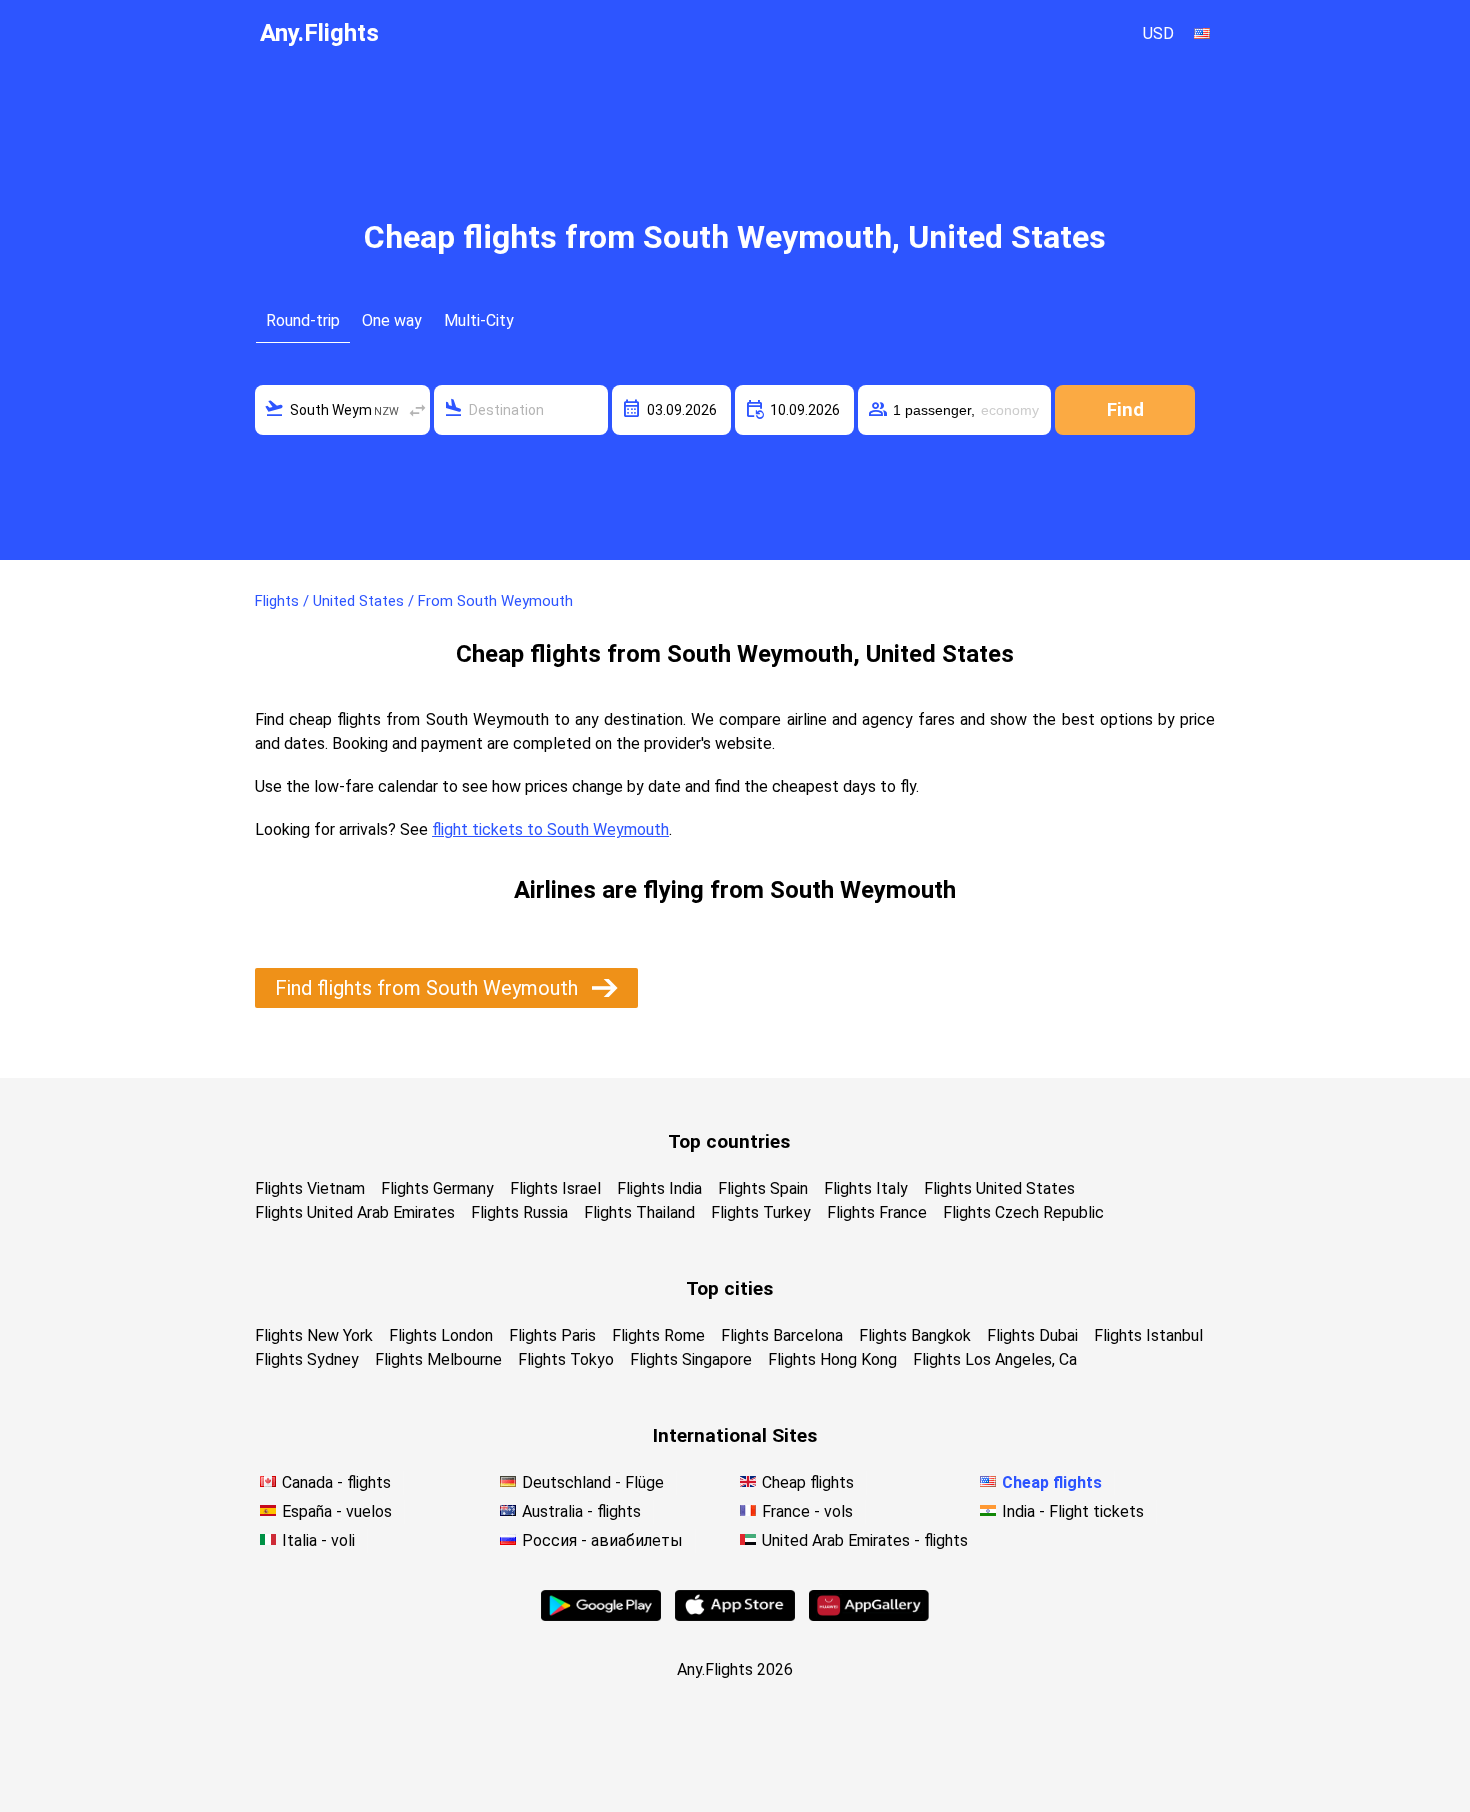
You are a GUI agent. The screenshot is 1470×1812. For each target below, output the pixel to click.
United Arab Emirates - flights (865, 1540)
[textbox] (342, 410)
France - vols (807, 1511)
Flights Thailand (639, 1212)
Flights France (877, 1212)
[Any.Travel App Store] (735, 1615)
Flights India (659, 1188)
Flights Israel (555, 1188)
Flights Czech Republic (1023, 1212)
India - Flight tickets (1073, 1511)
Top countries (729, 1141)
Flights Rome (658, 1335)
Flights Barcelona (782, 1335)
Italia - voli (318, 1540)
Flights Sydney (307, 1359)
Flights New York (314, 1335)
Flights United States (999, 1188)
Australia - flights (581, 1511)
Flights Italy (866, 1188)
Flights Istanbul (1148, 1335)
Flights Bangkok (915, 1335)
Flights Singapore (691, 1359)
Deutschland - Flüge (593, 1482)
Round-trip (303, 320)
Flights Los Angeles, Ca (995, 1359)
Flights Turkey (761, 1212)
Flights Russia (519, 1212)
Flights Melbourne (438, 1359)
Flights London (441, 1335)
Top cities (729, 1288)
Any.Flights (319, 33)
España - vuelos (337, 1511)
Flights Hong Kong (832, 1359)
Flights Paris (552, 1335)
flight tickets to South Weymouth (550, 829)
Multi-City (479, 320)
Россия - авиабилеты (602, 1540)
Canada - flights (336, 1482)
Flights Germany (437, 1188)
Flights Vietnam (310, 1188)
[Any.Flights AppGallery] (869, 1615)
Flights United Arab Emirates (355, 1212)
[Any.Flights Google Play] (601, 1615)
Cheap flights (808, 1482)
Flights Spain (763, 1188)
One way (392, 320)
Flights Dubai (1032, 1335)
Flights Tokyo (566, 1359)
